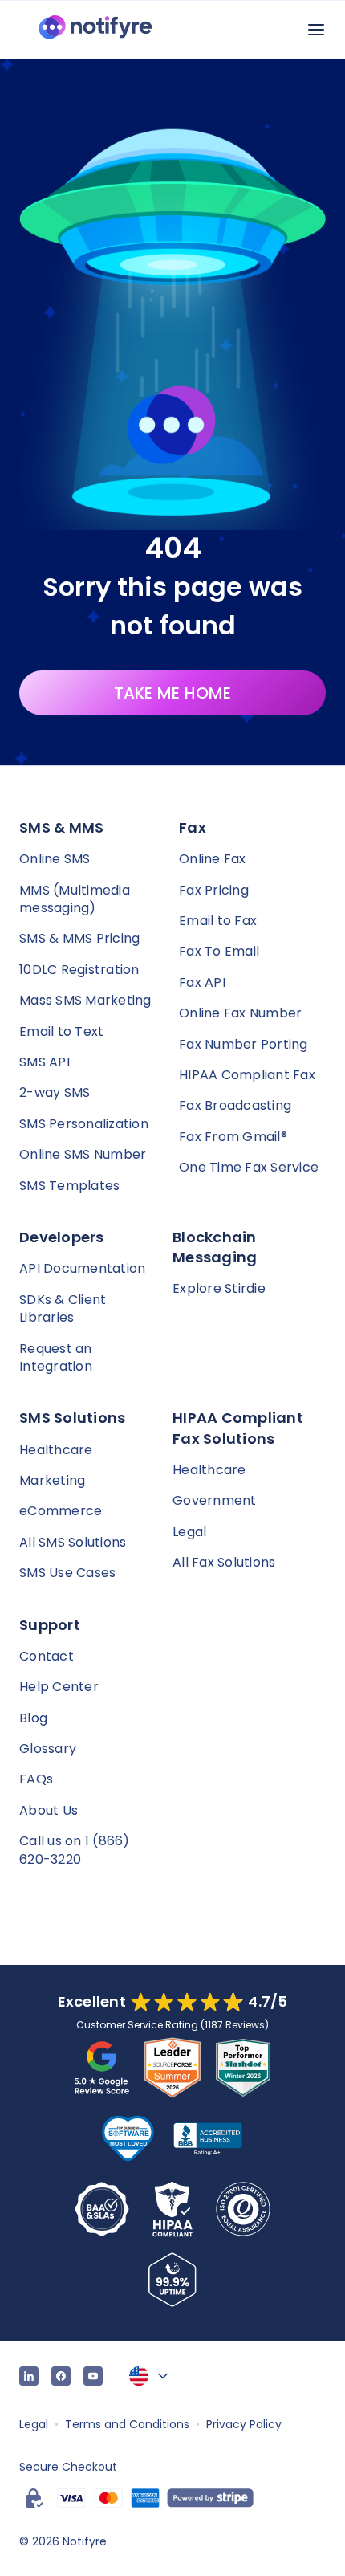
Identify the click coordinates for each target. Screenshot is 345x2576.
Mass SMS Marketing (85, 1000)
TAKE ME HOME (173, 693)
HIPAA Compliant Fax (247, 1075)
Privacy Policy (244, 2424)
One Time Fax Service (249, 1167)
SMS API (45, 1062)
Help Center (59, 1687)
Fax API (202, 982)
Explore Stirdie (219, 1288)
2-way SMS (55, 1092)
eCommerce (61, 1511)
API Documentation (82, 1268)
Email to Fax (218, 921)
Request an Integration (56, 1357)
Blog (33, 1718)
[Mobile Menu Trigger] (316, 30)
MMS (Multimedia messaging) (75, 899)
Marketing (52, 1480)
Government (215, 1500)
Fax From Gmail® (233, 1137)
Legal (189, 1532)
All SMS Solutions (73, 1542)
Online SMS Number (83, 1154)
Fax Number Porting (244, 1044)
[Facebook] (61, 2378)
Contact (47, 1656)
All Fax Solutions (224, 1562)
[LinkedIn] (29, 2378)
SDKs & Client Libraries (63, 1308)
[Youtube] (93, 2378)
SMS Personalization (84, 1124)
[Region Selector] (150, 2376)
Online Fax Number (240, 1013)
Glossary (48, 1749)
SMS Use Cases (67, 1573)
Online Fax (213, 859)
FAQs (36, 1779)
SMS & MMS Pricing (79, 938)
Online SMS (55, 859)
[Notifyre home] (95, 30)
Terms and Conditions (127, 2424)
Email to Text (61, 1031)
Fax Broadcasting (235, 1105)
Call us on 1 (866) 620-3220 (75, 1850)
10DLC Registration (79, 970)
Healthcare (56, 1450)
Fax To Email (219, 951)
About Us (49, 1810)
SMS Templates (69, 1186)
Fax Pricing (214, 890)
